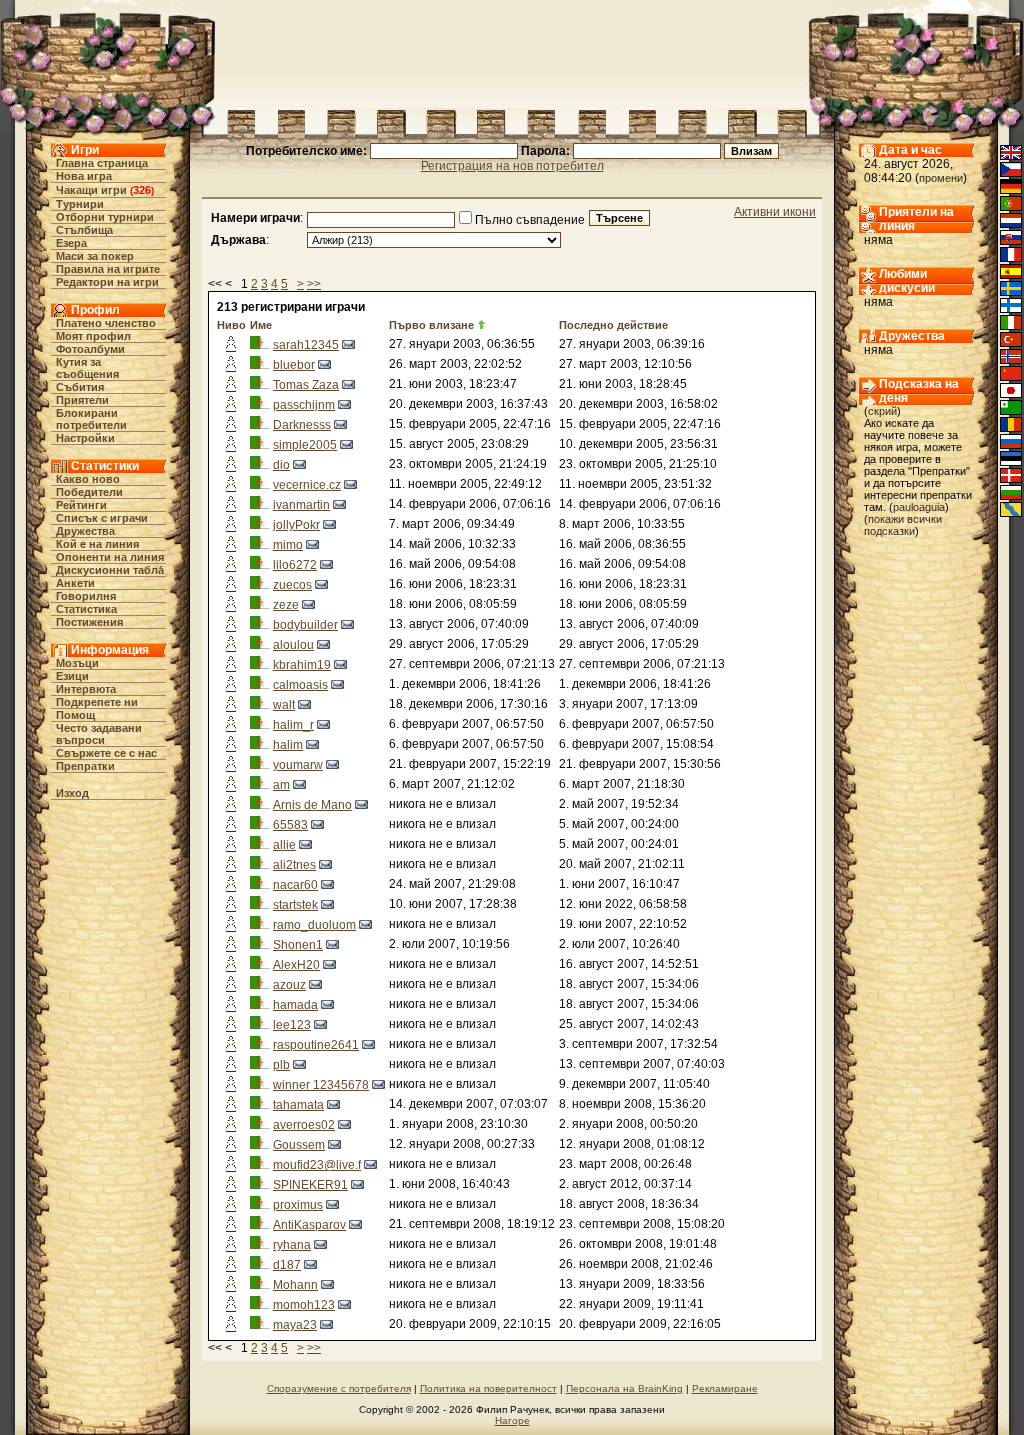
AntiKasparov (309, 1225)
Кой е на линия (97, 544)
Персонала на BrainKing (624, 1388)
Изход (72, 793)
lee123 (292, 1025)
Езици (72, 676)
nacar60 (295, 885)
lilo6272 (295, 565)
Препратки (85, 766)
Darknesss (302, 425)
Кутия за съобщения (87, 368)
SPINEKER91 (310, 1185)
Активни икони (775, 212)
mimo (288, 545)
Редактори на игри (107, 282)
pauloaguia (919, 507)
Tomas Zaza (306, 385)
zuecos (292, 585)
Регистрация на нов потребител (512, 166)
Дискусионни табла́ (110, 570)
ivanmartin (301, 505)
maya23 (295, 1325)
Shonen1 (298, 945)
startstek (295, 905)
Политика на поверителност (488, 1388)
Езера (71, 243)
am (281, 785)
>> (314, 284)
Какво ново (88, 479)
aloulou (293, 645)
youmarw (298, 765)
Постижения (89, 622)
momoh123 (304, 1305)
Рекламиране (725, 1388)
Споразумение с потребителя (339, 1388)
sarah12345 (306, 345)
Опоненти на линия (110, 557)
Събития (80, 387)
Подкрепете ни (97, 702)
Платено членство (106, 323)
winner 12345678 (321, 1085)
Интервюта (86, 689)
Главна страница (102, 163)
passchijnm (304, 405)
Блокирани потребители (91, 419)
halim (288, 745)
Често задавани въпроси (99, 734)
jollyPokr (296, 525)
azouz (289, 985)
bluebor (294, 365)
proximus (298, 1205)
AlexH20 (296, 965)
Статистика (86, 609)
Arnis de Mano (312, 805)
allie (284, 845)
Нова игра (84, 176)
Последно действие (613, 325)
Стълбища (84, 230)
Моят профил (93, 336)
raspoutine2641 (316, 1045)
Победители (89, 492)
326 (142, 190)
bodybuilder (305, 625)
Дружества (85, 531)
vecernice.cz (307, 485)
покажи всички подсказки (903, 525)
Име (261, 325)
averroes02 (304, 1125)
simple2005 (305, 445)
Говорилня (86, 596)
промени (941, 178)
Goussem (299, 1145)
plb (281, 1065)
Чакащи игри (91, 190)
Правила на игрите (108, 269)
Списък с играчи (102, 518)
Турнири (80, 204)
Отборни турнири (105, 217)
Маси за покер (95, 256)
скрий (882, 411)
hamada (295, 1005)
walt (284, 705)
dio (281, 465)
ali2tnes (294, 865)
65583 (290, 825)
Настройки (85, 438)
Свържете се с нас (106, 753)
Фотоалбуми (90, 349)
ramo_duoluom (314, 925)
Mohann (295, 1285)
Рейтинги (81, 505)
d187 (287, 1265)
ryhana (292, 1245)
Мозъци (77, 663)
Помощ (75, 715)
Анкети (75, 583)
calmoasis (300, 685)
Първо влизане (431, 325)
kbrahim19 (302, 665)
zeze (286, 605)
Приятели (82, 400)
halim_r (293, 725)
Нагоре (512, 1420)
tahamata (298, 1105)
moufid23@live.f (317, 1165)
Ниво (231, 325)
